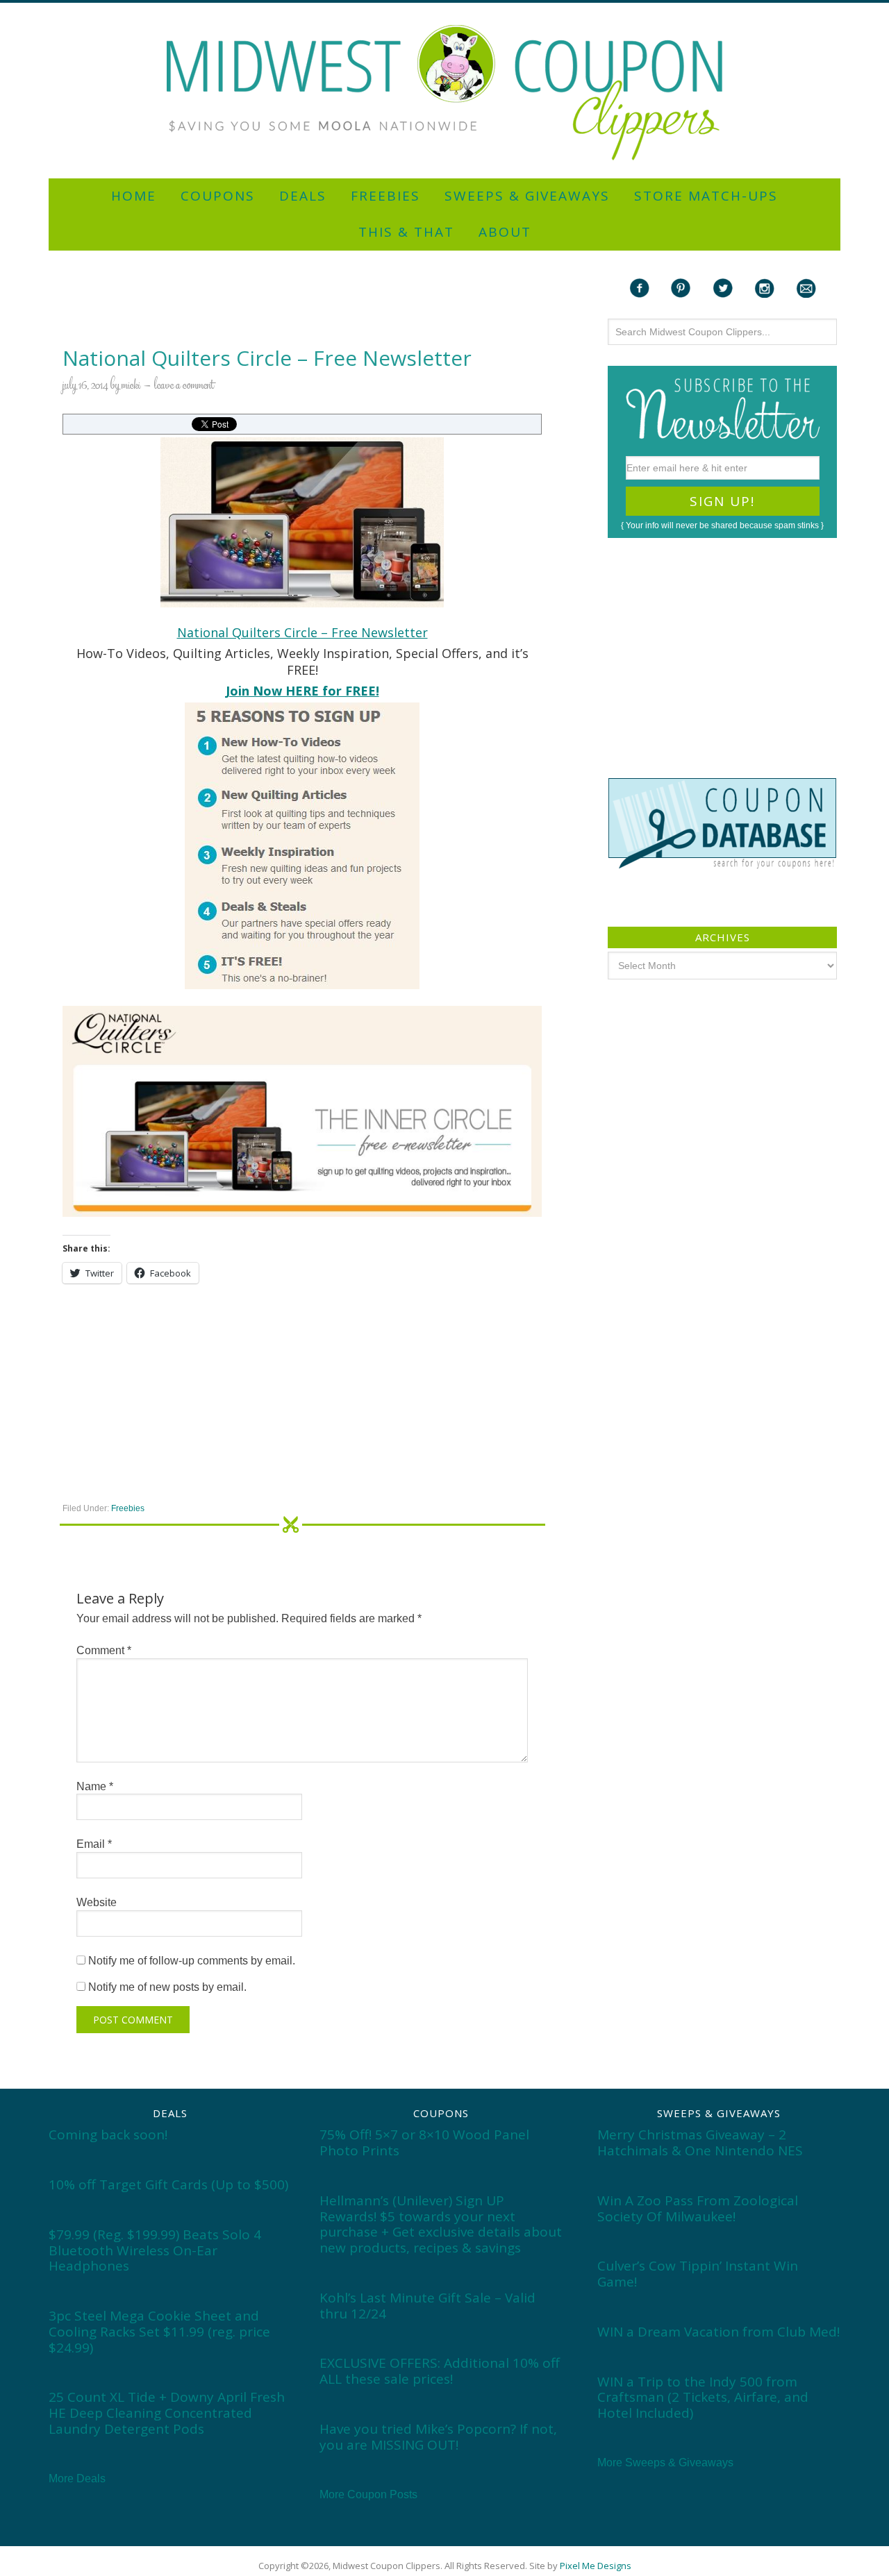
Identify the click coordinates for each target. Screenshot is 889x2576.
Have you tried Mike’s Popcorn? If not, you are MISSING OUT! (438, 2437)
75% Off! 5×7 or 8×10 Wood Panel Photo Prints (424, 2143)
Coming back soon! (108, 2135)
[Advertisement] (444, 9)
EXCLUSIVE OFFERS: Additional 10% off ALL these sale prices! (440, 2371)
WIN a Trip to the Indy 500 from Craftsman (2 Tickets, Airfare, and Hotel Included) (703, 2398)
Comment (104, 1650)
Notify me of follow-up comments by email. (192, 1961)
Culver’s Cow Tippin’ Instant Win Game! (698, 2274)
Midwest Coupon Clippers (444, 93)
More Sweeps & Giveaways (665, 2463)
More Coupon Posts (368, 2494)
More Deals (77, 2478)
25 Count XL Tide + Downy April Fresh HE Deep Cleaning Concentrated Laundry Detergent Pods (167, 2413)
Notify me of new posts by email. (167, 1987)
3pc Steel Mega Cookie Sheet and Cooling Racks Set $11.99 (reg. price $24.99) (159, 2332)
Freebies (128, 1508)
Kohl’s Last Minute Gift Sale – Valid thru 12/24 (427, 2306)
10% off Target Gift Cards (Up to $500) (168, 2184)
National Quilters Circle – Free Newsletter (302, 632)
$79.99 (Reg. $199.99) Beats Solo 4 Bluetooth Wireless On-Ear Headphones (155, 2250)
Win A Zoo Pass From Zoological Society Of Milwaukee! (698, 2208)
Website (97, 1902)
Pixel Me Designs (596, 2566)
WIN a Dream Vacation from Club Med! (718, 2332)
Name (95, 1786)
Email (94, 1844)
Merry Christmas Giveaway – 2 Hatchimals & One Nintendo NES (700, 2143)
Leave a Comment (184, 386)
